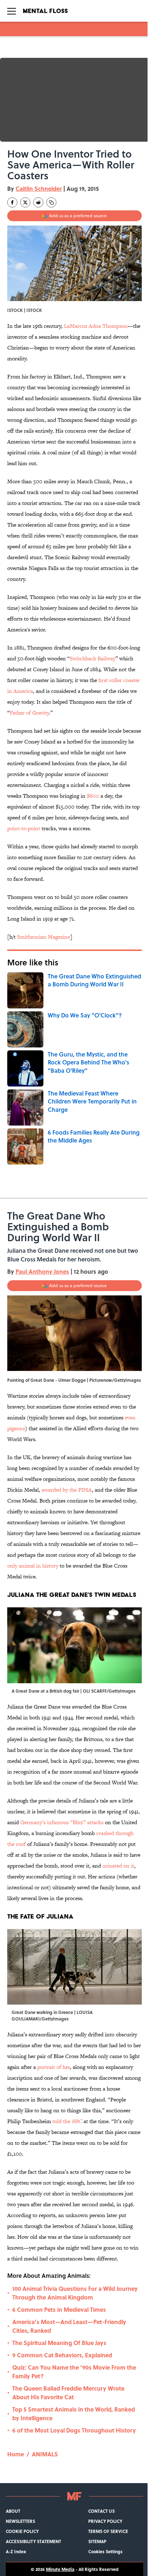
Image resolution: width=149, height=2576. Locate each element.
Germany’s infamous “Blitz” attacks (62, 1822)
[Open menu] (12, 11)
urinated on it (118, 1866)
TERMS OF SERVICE (108, 2531)
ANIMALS (45, 2454)
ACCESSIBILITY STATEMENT (33, 2541)
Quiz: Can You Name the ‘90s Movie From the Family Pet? (74, 2372)
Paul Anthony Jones (42, 1271)
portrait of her (54, 2067)
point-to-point (24, 828)
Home (16, 2454)
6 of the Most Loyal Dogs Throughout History (74, 2430)
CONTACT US (101, 2511)
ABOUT (13, 2511)
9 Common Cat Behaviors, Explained (62, 2355)
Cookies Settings (105, 2551)
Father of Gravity (29, 713)
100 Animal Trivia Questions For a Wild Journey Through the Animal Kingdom (75, 2293)
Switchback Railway (93, 658)
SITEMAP (97, 2541)
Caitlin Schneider (39, 188)
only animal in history (33, 1566)
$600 (93, 796)
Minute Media (60, 2569)
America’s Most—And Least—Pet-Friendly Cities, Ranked (69, 2326)
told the (67, 2121)
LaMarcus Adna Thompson (96, 326)
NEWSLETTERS (20, 2521)
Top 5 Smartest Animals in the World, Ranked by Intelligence (74, 2414)
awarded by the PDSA (67, 1490)
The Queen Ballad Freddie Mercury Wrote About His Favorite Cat (68, 2393)
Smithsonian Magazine (44, 937)
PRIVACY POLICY (105, 2521)
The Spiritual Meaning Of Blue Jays (59, 2343)
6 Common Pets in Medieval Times (59, 2309)
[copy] (51, 202)
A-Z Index (16, 2551)
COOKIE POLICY (22, 2531)
